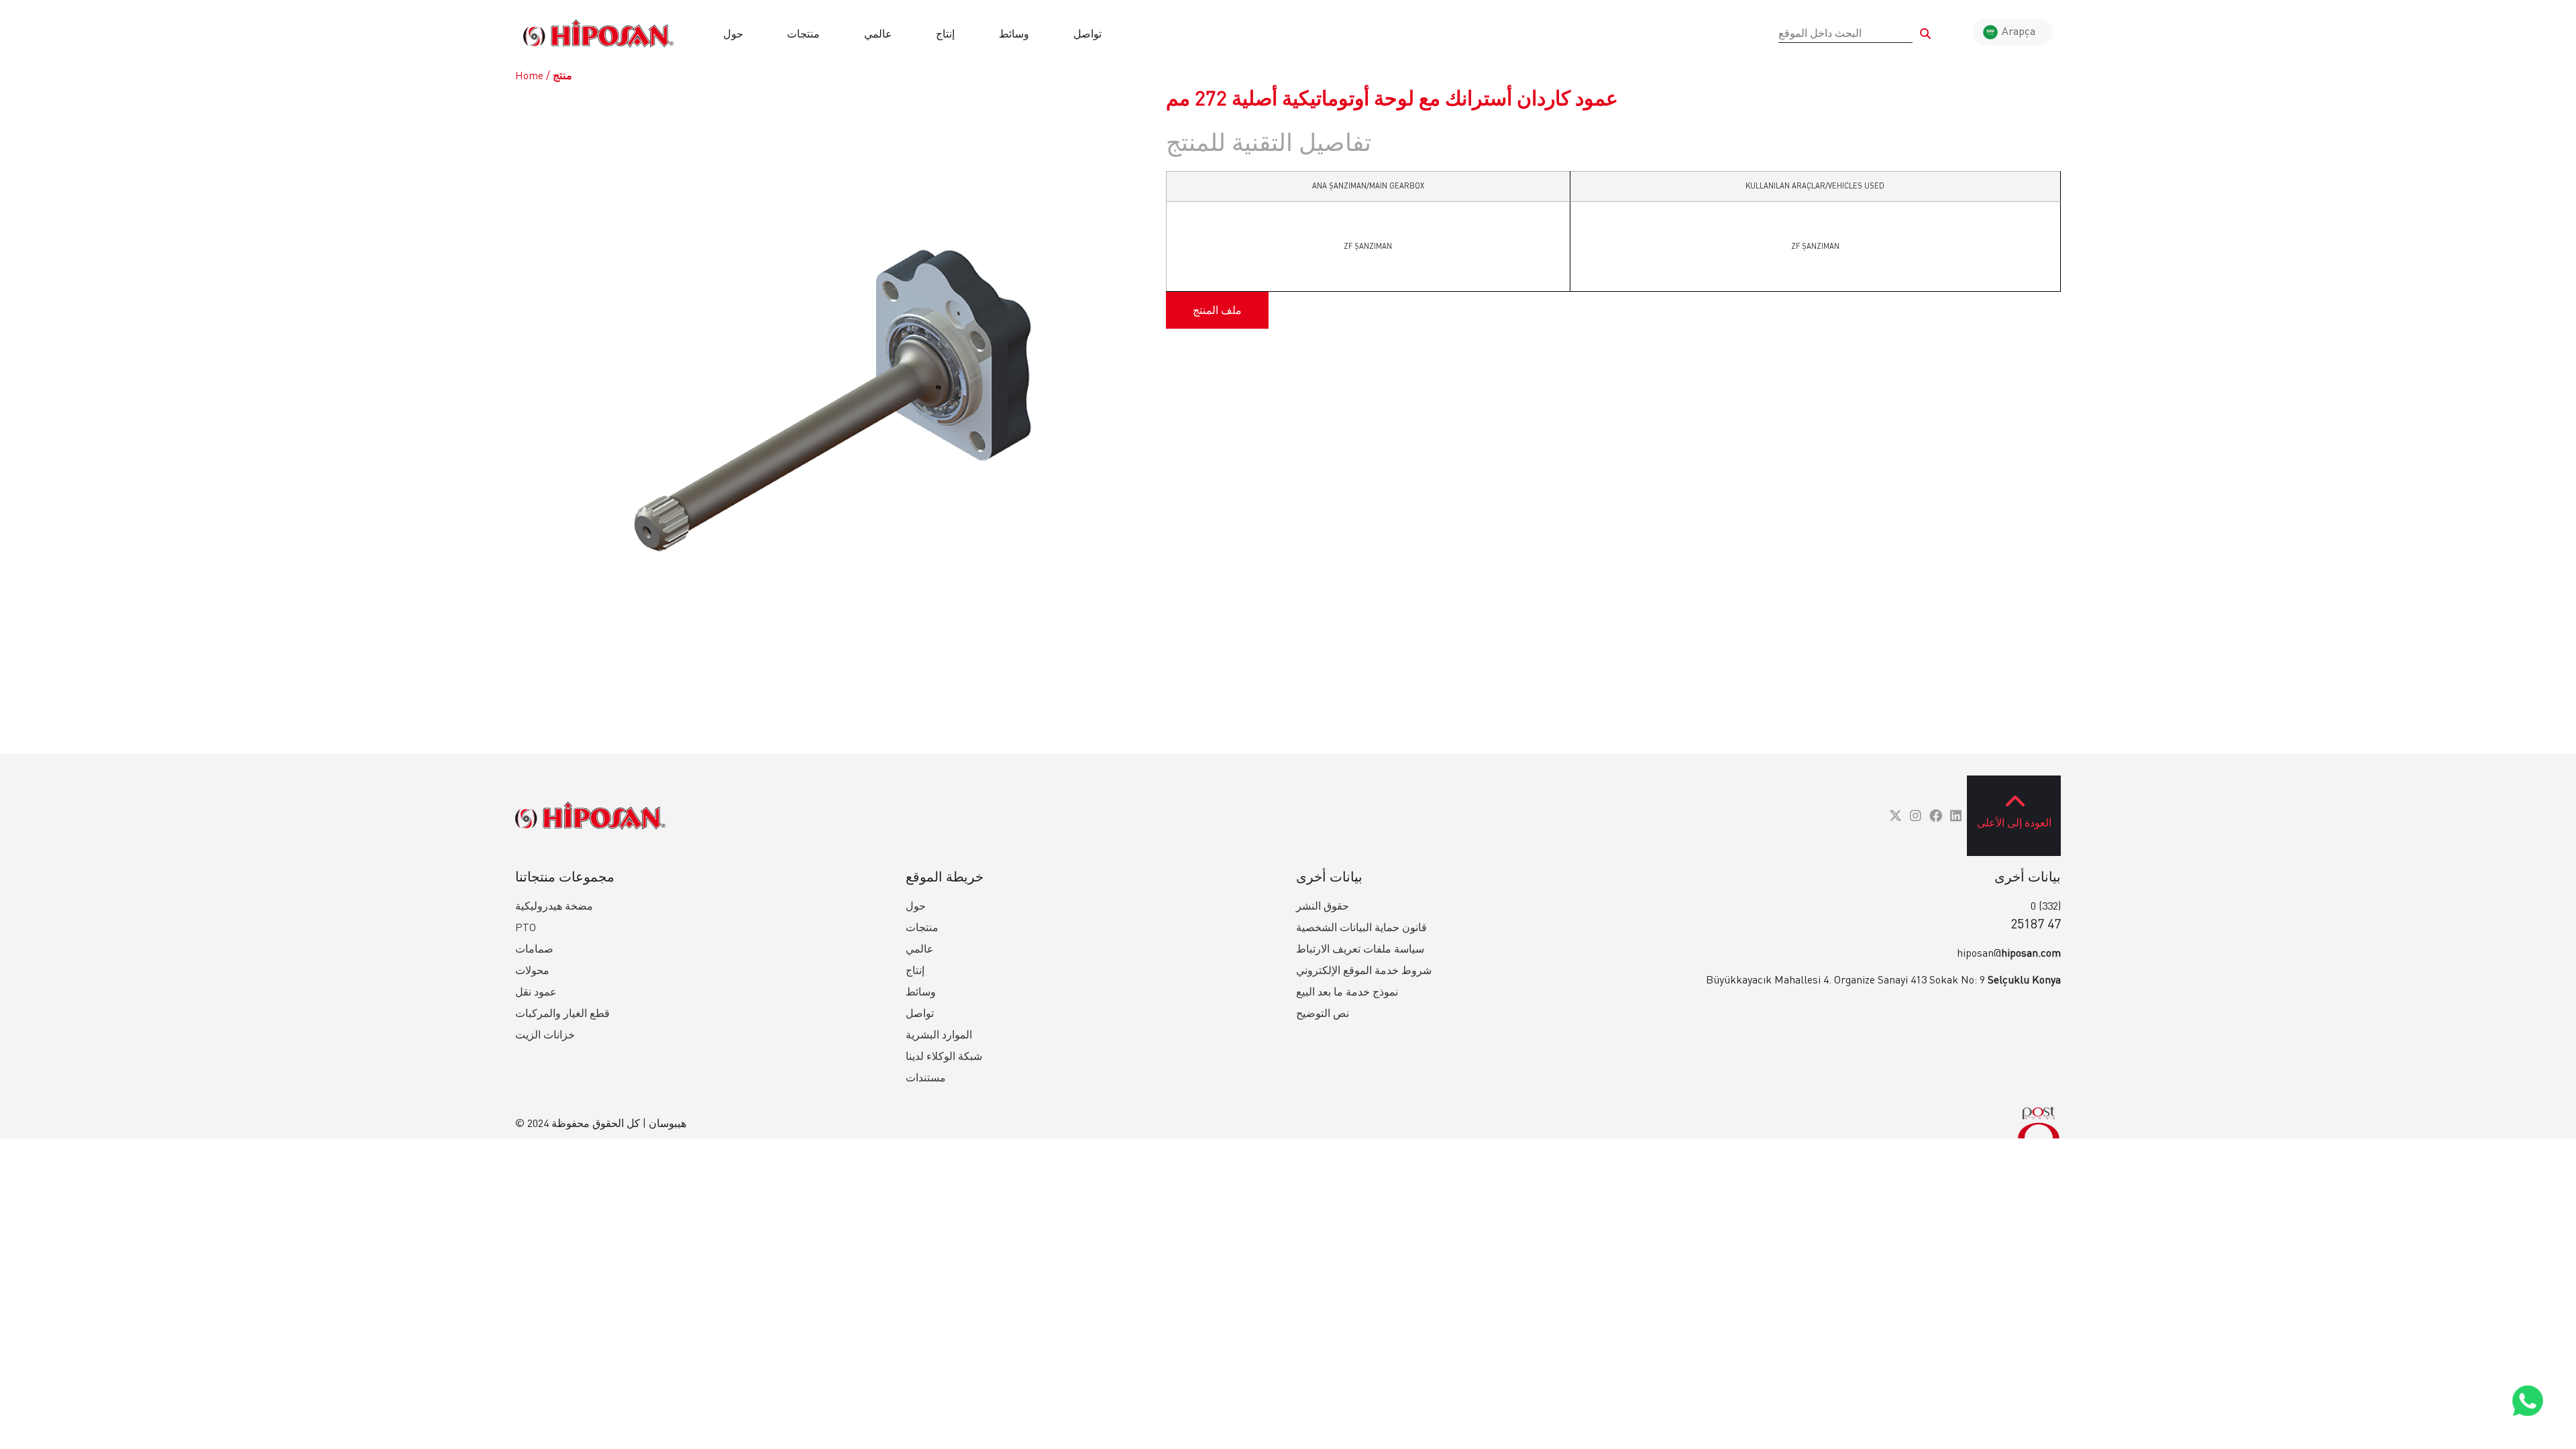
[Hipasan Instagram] (1916, 815)
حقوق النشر (1323, 906)
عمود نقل (536, 991)
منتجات (803, 34)
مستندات (926, 1077)
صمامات (534, 949)
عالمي (878, 34)
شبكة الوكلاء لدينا (944, 1056)
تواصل (1087, 34)
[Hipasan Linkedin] (1956, 815)
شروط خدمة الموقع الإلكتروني (1364, 970)
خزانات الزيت (545, 1034)
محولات (532, 970)
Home (529, 75)
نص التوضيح (1323, 1013)
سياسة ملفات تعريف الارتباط (1360, 949)
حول (733, 34)
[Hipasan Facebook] (1936, 815)
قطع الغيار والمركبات (562, 1013)
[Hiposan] (590, 816)
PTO (526, 927)
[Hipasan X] (1895, 815)
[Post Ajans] (2039, 1123)
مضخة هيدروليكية (554, 906)
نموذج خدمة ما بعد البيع (1347, 991)
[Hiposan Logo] (598, 34)
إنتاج (945, 34)
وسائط (1014, 34)
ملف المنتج (1217, 310)
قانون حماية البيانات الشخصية (1361, 927)
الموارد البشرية (939, 1034)
